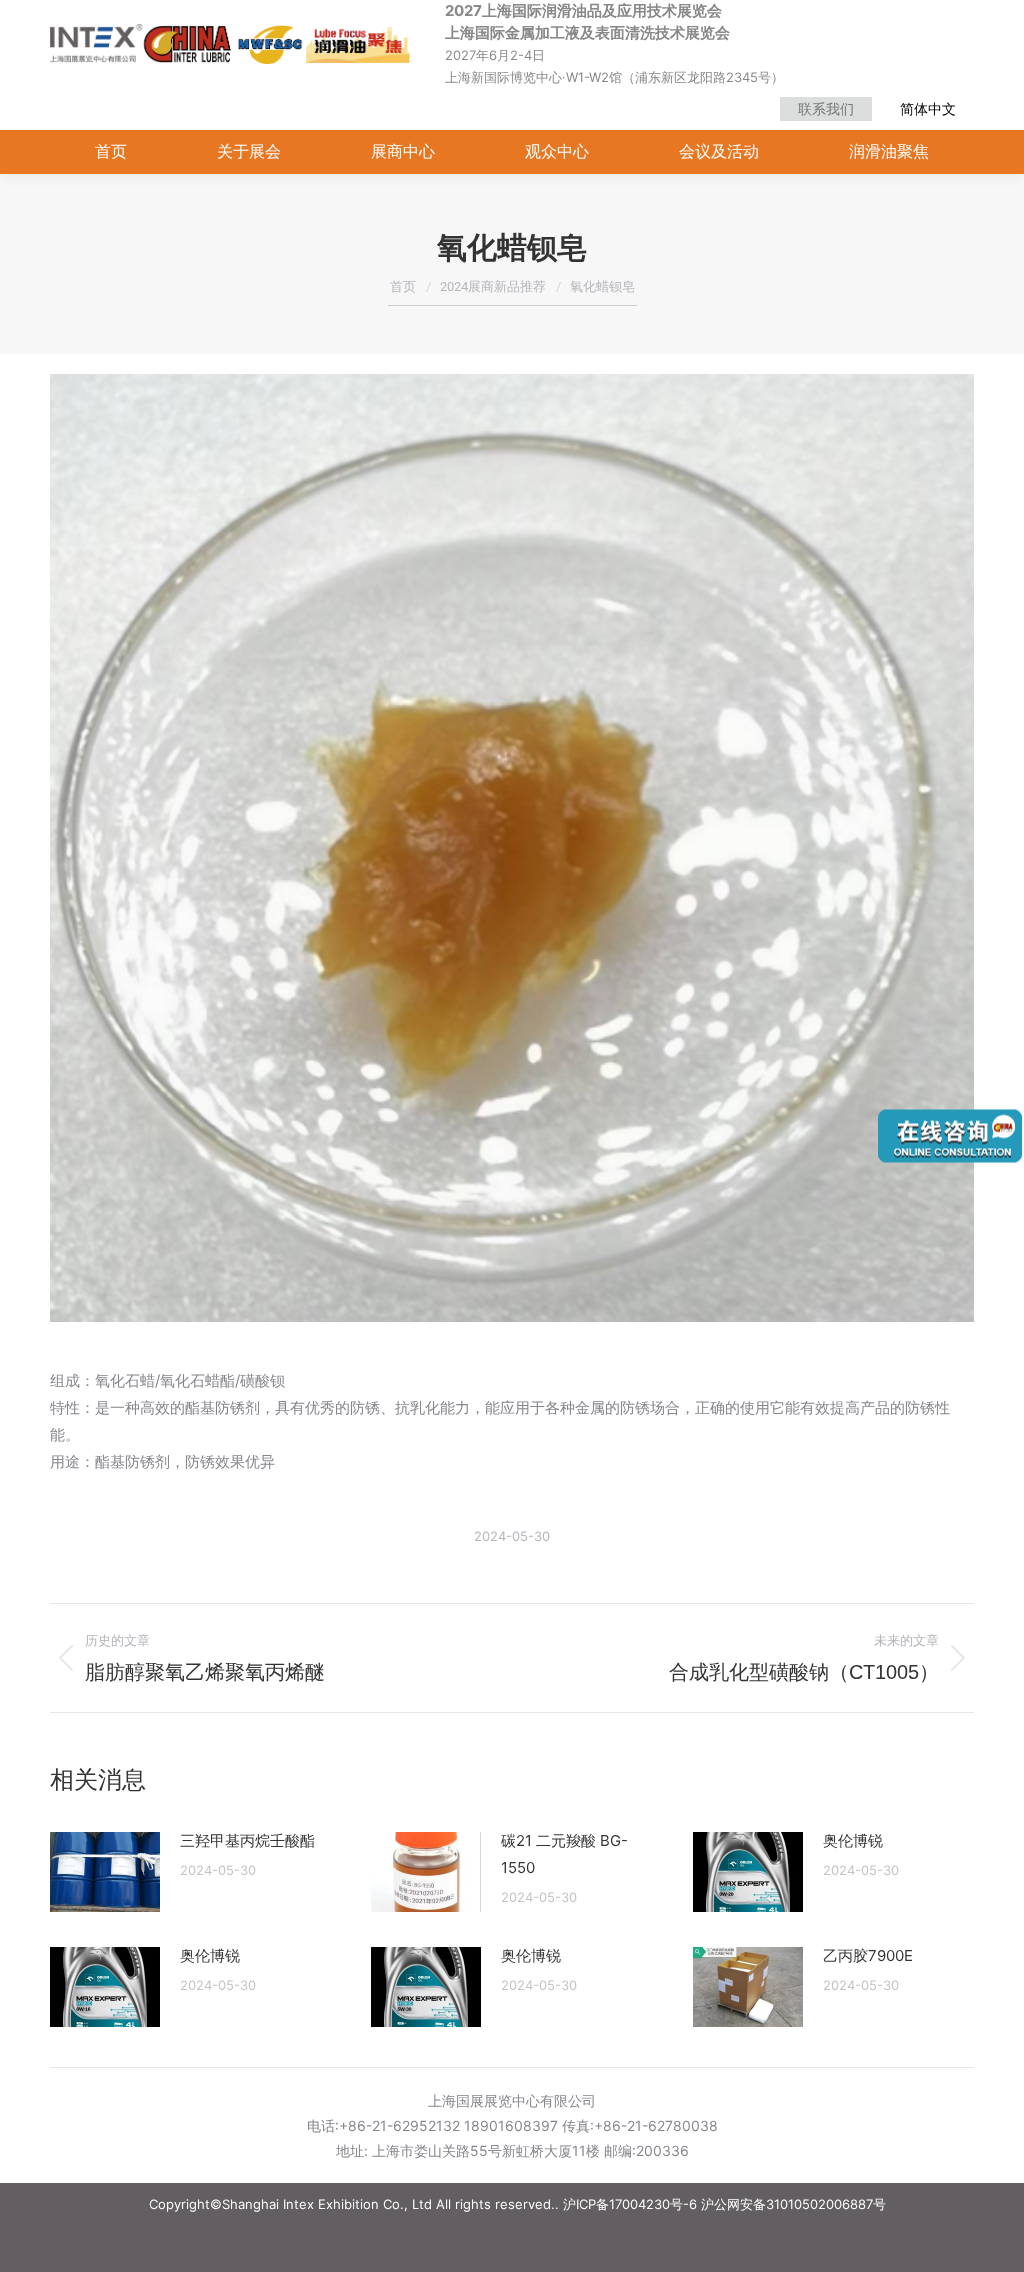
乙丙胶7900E (868, 1955)
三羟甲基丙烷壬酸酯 (247, 1840)
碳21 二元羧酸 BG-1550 (564, 1854)
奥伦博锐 (853, 1840)
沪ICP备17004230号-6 (630, 2204)
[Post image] (105, 1872)
